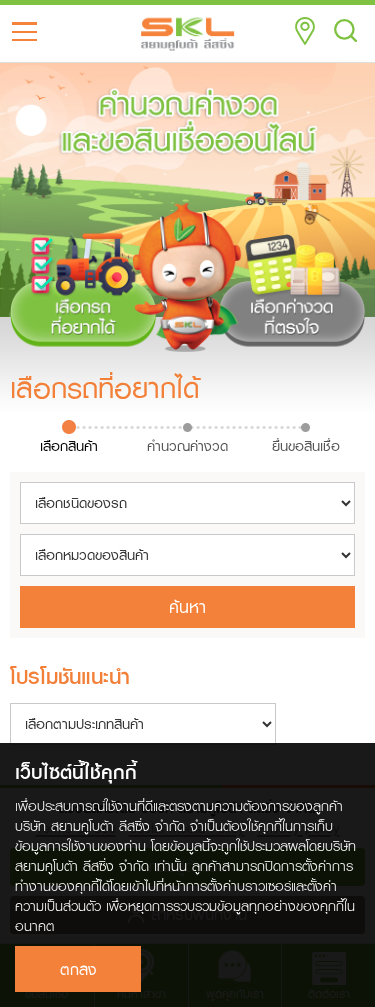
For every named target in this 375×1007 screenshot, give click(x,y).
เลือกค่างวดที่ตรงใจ (292, 277)
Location (305, 31)
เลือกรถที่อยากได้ (83, 277)
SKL (188, 34)
